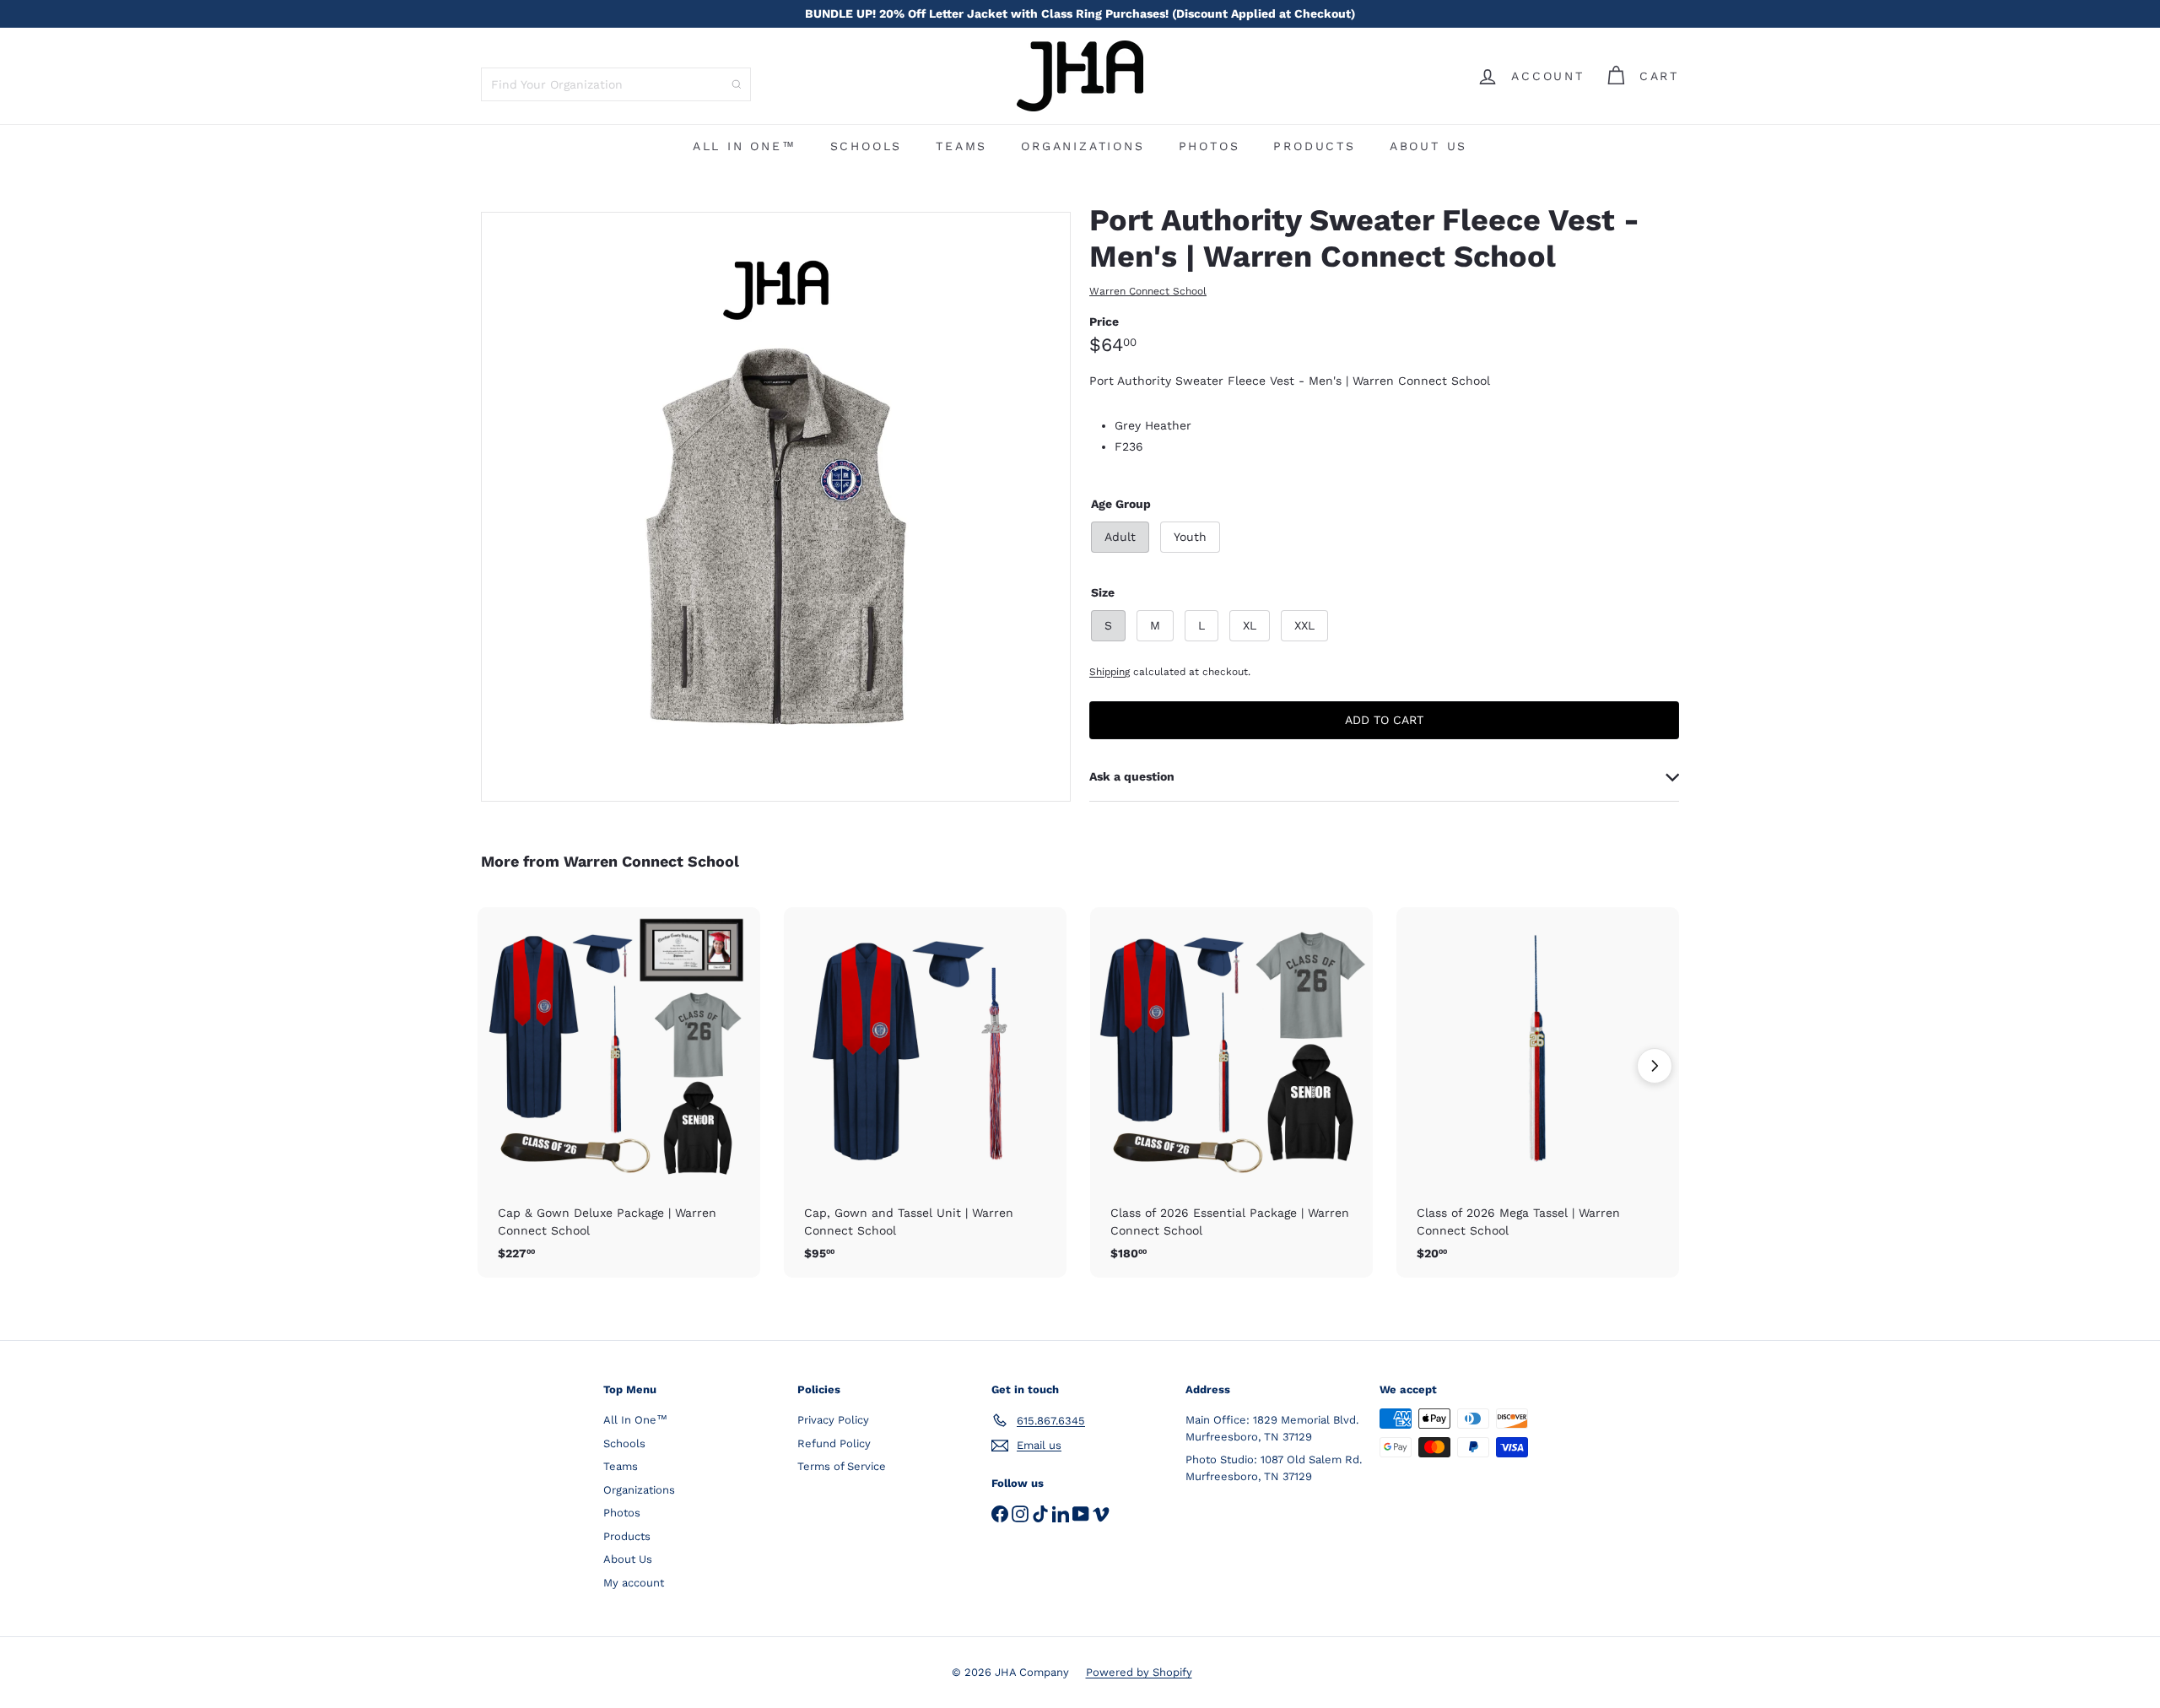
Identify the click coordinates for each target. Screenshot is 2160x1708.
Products (1314, 146)
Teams (961, 146)
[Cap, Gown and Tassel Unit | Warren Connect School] (925, 1092)
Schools (867, 146)
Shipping (1110, 672)
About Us (1428, 146)
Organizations (1083, 146)
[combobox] (616, 84)
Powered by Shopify (1139, 1672)
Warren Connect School (651, 861)
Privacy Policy (833, 1420)
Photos (1210, 146)
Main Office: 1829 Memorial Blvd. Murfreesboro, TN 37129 (1272, 1428)
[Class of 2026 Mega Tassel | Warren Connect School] (1538, 1092)
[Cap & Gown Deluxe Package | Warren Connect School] (619, 1092)
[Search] (737, 84)
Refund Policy (834, 1443)
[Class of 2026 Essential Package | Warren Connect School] (1231, 1092)
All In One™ (745, 146)
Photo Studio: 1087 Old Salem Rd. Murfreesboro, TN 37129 (1274, 1468)
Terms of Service (842, 1466)
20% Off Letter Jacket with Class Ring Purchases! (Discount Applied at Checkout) (1080, 14)
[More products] (1655, 1066)
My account (634, 1583)
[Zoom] (776, 507)
